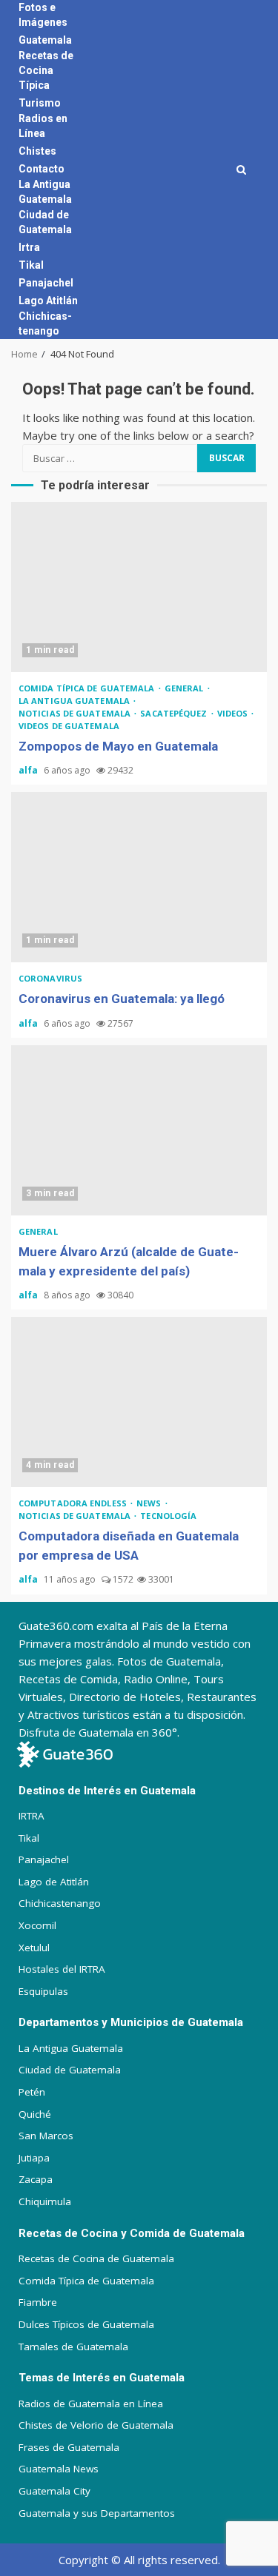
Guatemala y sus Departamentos (97, 2513)
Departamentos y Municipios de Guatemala (131, 2022)
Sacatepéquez (175, 713)
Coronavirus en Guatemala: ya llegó (139, 877)
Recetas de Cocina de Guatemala (96, 2258)
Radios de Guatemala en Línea (91, 2404)
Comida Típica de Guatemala (86, 2281)
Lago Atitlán (48, 301)
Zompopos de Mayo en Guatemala (139, 587)
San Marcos (46, 2136)
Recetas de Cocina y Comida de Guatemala (132, 2233)
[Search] (241, 170)
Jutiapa (34, 2158)
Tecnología (168, 1516)
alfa (29, 770)
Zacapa (36, 2179)
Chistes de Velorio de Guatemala (96, 2425)
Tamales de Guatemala (73, 2347)
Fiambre (38, 2302)
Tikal (31, 265)
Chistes (37, 151)
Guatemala (45, 40)
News (150, 1503)
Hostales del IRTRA (62, 1969)
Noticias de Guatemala (76, 713)
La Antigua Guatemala (75, 701)
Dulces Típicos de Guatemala (86, 2324)
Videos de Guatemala (69, 726)
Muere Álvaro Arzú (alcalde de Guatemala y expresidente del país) (139, 1130)
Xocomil (37, 1925)
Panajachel (46, 283)
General (185, 688)
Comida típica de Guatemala (88, 688)
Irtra (29, 247)
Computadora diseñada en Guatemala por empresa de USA (139, 1402)
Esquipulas (43, 1991)
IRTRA (32, 1816)
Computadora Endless (74, 1503)
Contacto (42, 169)
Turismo (40, 103)
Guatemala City (54, 2491)
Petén (32, 2092)
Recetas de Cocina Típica (46, 70)
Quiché (35, 2114)
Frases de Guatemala (69, 2447)
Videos (234, 713)
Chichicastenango (60, 1903)
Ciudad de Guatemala (70, 2070)
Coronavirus (50, 978)
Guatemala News (59, 2469)
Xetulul (34, 1948)
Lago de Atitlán (54, 1882)
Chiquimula (45, 2201)
